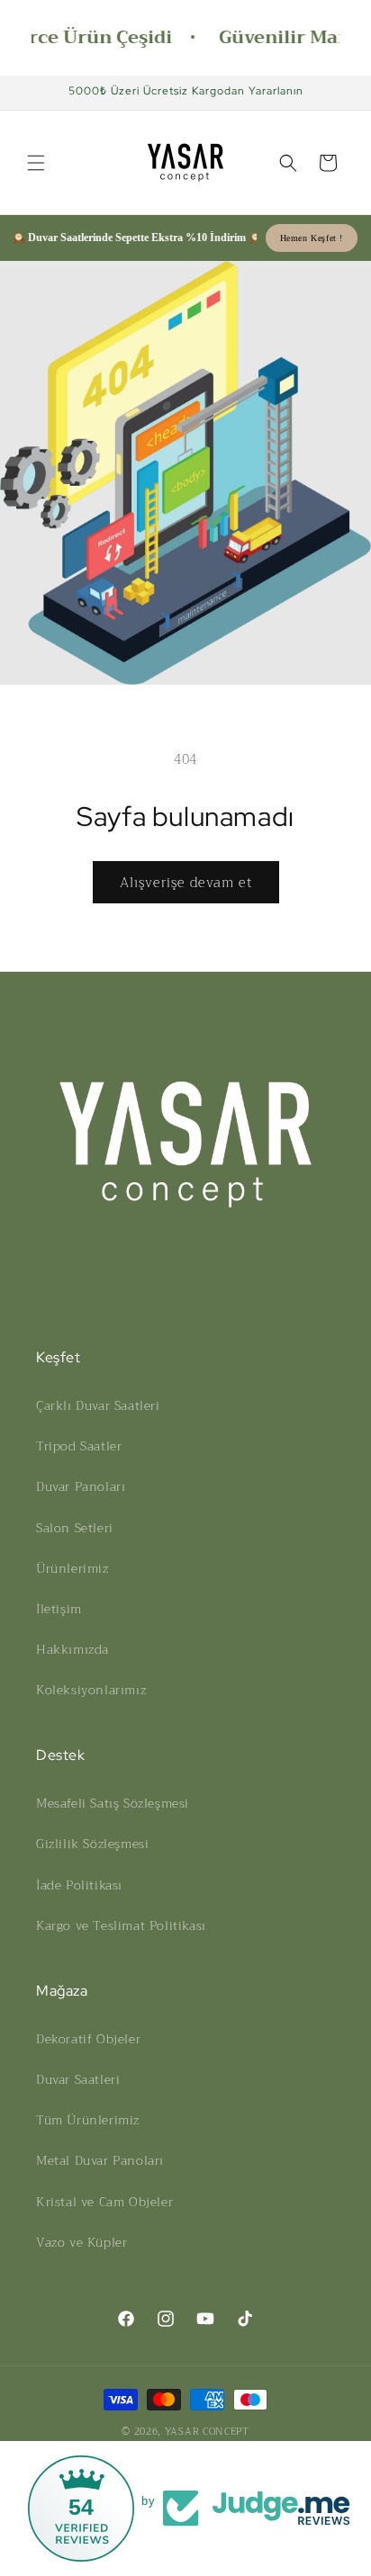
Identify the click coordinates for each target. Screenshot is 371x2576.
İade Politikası (79, 1885)
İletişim (59, 1609)
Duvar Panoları (81, 1486)
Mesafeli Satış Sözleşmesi (113, 1803)
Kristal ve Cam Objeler (104, 2202)
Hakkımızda (72, 1649)
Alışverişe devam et (186, 883)
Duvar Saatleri (78, 2079)
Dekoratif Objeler (88, 2039)
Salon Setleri (75, 1528)
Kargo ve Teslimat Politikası (121, 1925)
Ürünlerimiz (72, 1568)
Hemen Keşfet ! (312, 238)
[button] (36, 163)
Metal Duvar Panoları (100, 2160)
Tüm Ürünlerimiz (88, 2120)
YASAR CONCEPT (207, 2432)
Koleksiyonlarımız (91, 1690)
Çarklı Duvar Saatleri (98, 1405)
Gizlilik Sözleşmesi (92, 1844)
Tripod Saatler (79, 1446)
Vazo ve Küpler (81, 2242)
